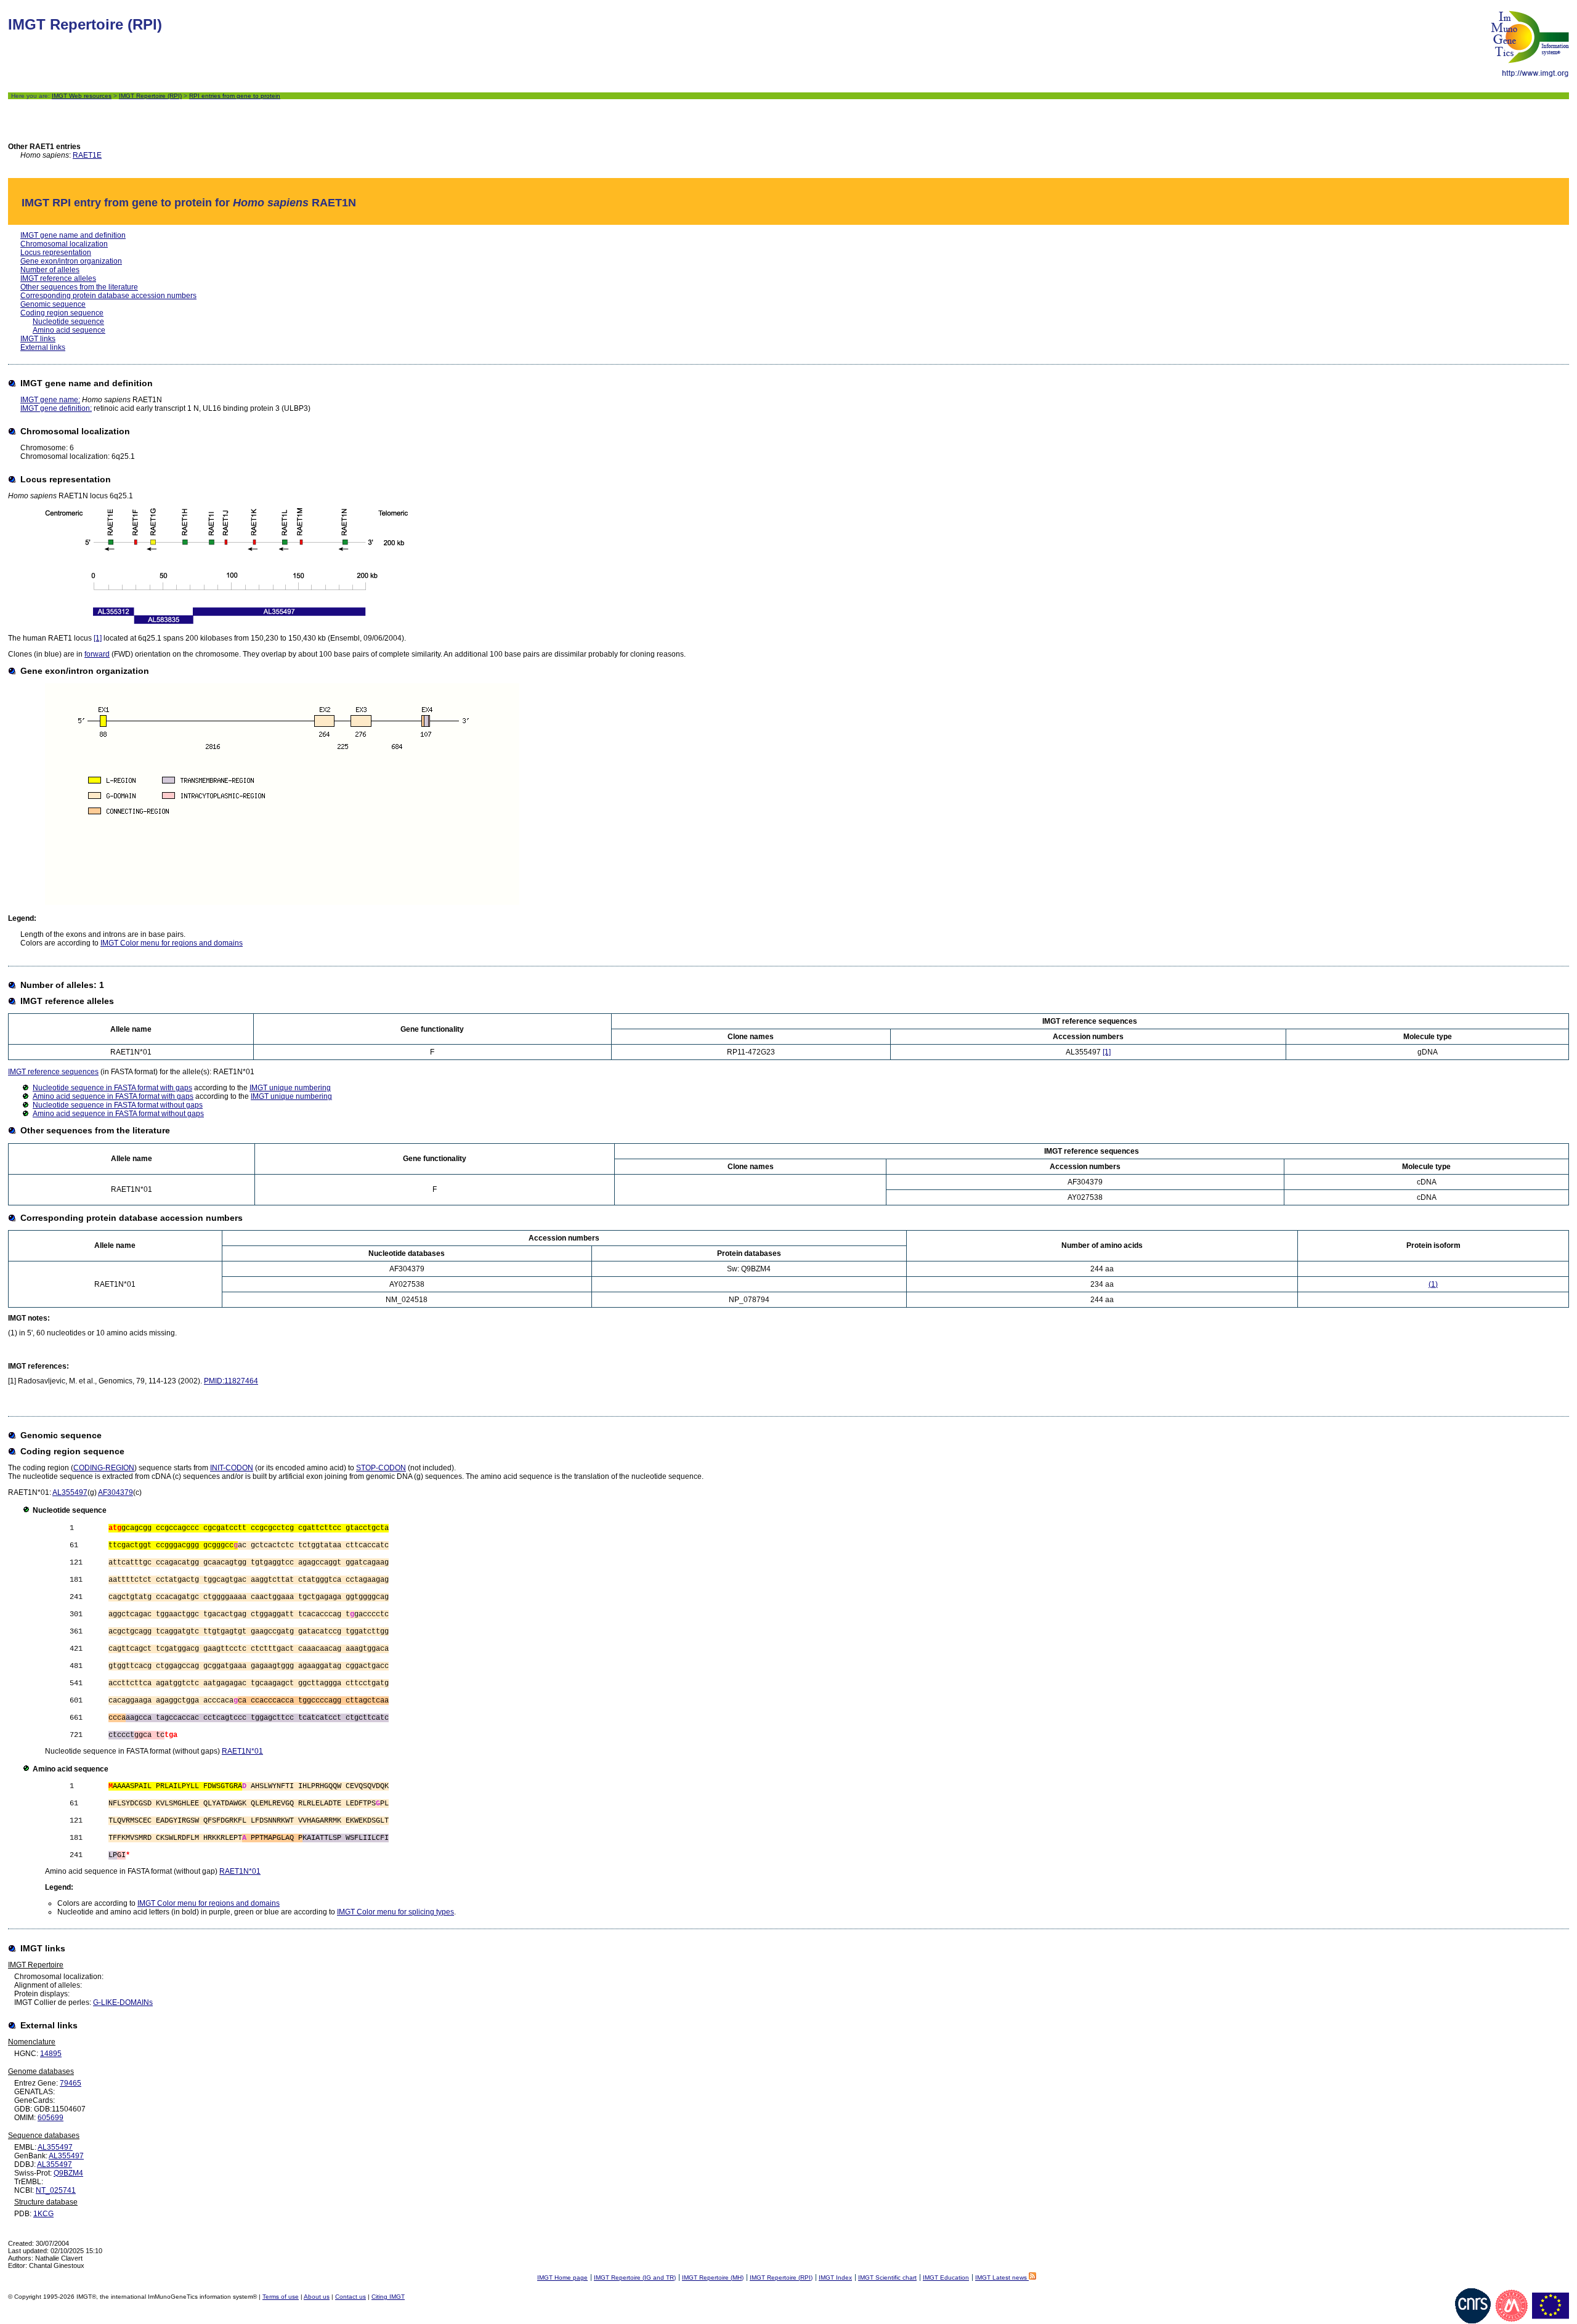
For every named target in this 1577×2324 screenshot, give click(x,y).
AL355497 (70, 1492)
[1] (98, 638)
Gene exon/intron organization (71, 261)
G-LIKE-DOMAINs (123, 2002)
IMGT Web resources (82, 96)
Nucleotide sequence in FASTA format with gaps (112, 1088)
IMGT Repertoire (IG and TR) (635, 2277)
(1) (1433, 1284)
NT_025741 (56, 2190)
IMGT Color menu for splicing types (395, 1912)
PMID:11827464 (231, 1381)
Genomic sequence (53, 304)
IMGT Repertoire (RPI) (150, 96)
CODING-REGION (104, 1468)
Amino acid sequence (69, 330)
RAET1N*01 (242, 1751)
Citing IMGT (388, 2297)
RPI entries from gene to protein (235, 96)
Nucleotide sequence (68, 322)
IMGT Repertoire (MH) (713, 2277)
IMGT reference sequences (53, 1072)
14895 (51, 2054)
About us (317, 2297)
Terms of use (281, 2297)
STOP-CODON (381, 1468)
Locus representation (56, 253)
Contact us (351, 2297)
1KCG (43, 2214)
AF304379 (116, 1492)
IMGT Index (835, 2277)
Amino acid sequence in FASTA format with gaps (113, 1096)
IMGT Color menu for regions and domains (172, 943)
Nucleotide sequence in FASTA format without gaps (118, 1105)
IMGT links (38, 339)
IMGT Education (946, 2277)
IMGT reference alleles (58, 278)
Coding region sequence (62, 313)
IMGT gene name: (50, 400)
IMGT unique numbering (290, 1088)
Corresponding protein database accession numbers (108, 296)
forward (97, 654)
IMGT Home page (562, 2277)
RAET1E (87, 155)
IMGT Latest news (1002, 2277)
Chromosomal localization (64, 244)
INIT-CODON (232, 1468)
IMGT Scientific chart (887, 2277)
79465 (71, 2083)
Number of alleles (50, 270)
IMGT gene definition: (56, 408)
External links (43, 347)
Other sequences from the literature (79, 287)
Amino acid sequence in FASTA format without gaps (118, 1114)
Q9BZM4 (68, 2173)
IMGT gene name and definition (73, 235)
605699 (51, 2118)
